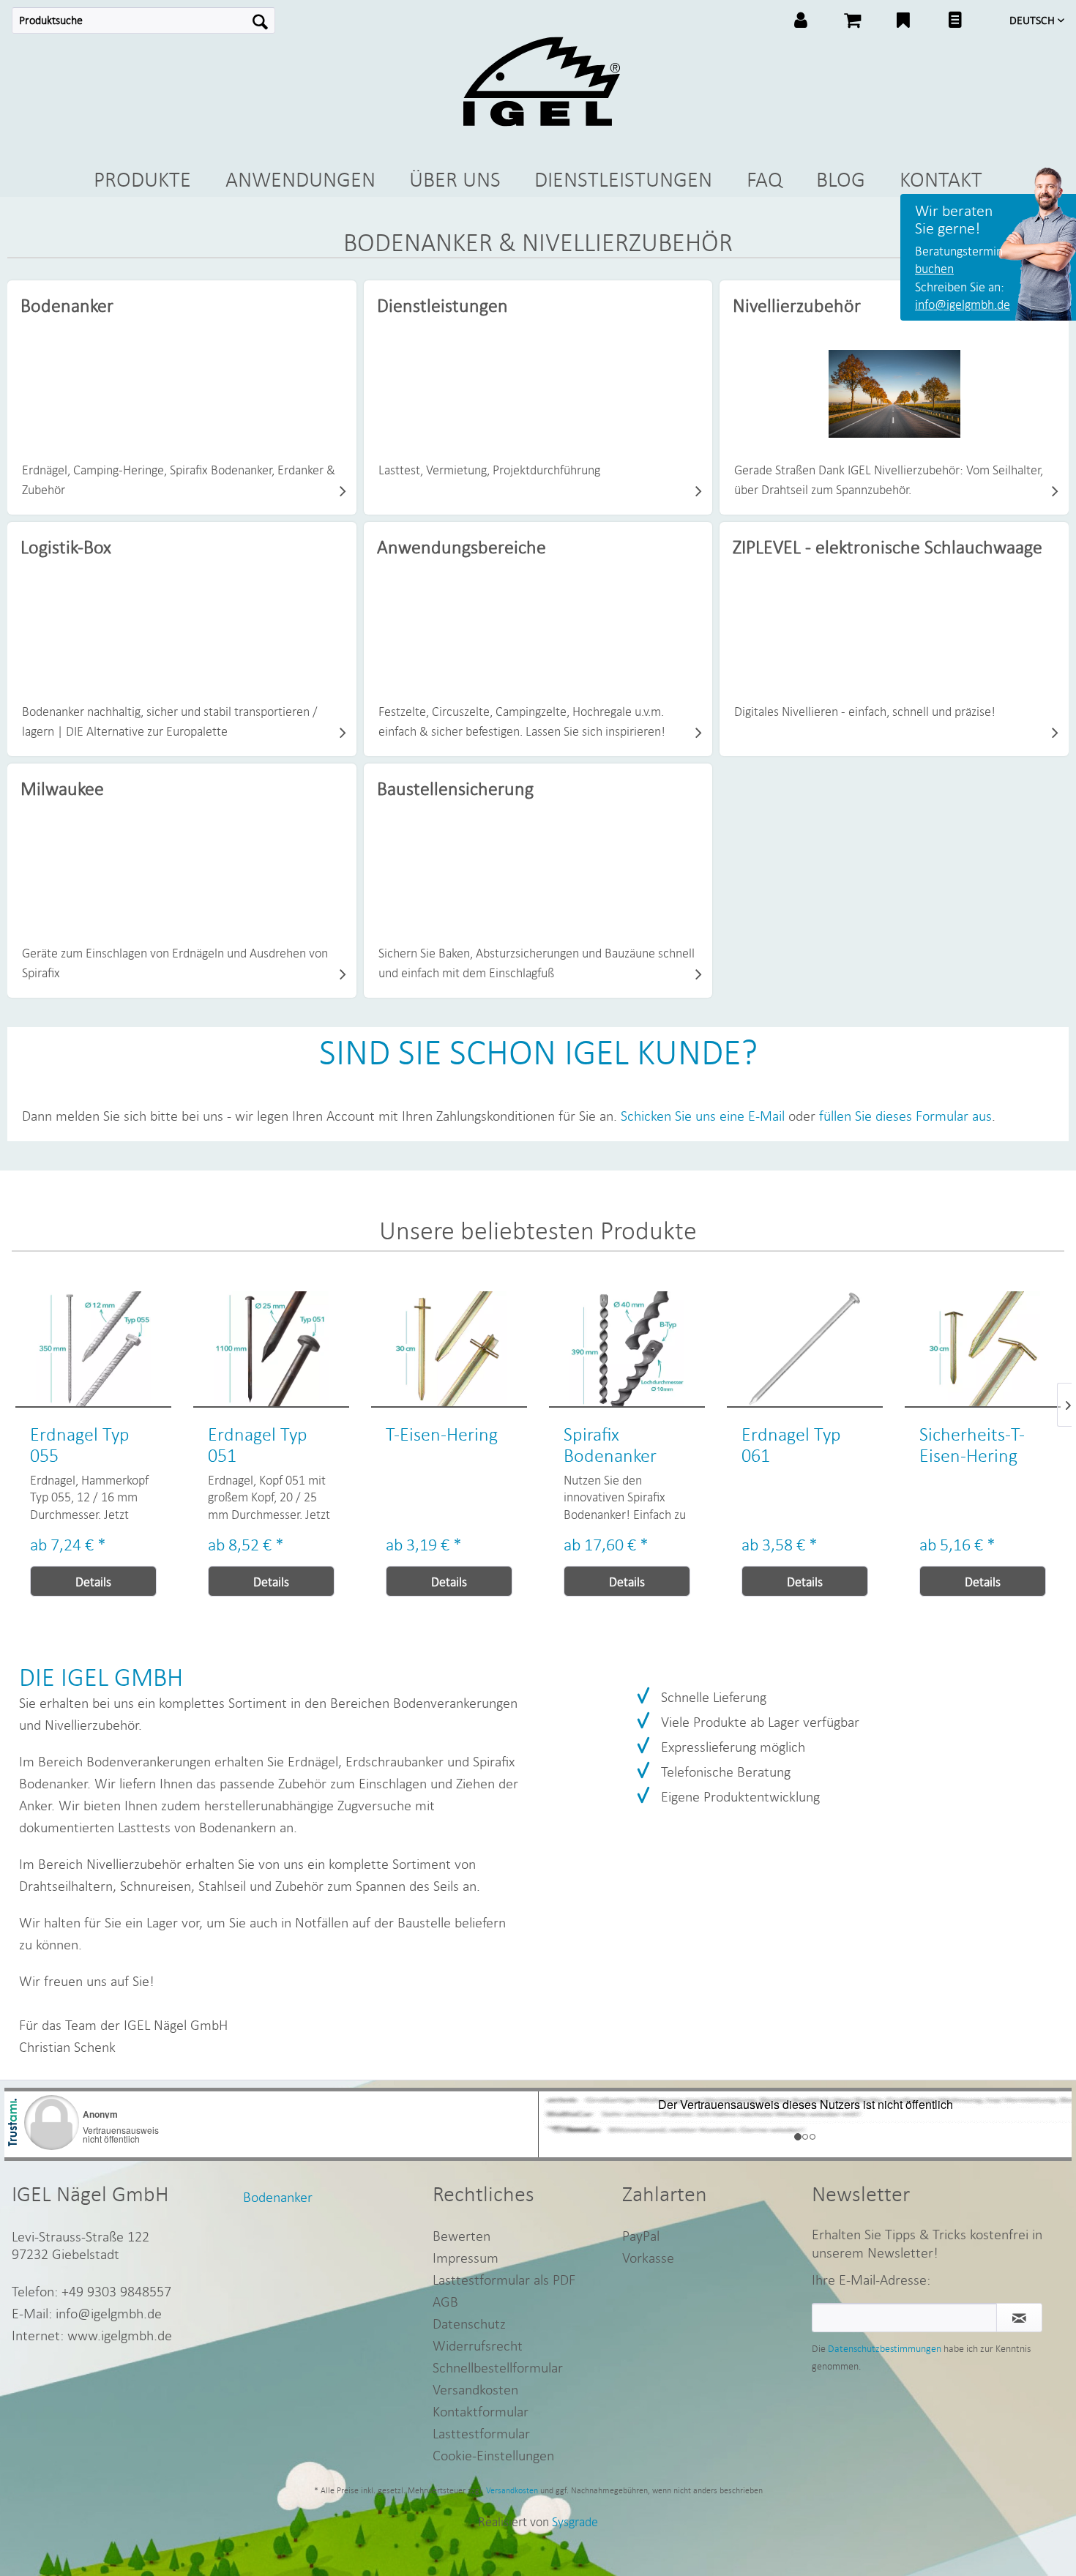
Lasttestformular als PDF (504, 2279)
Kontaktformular (481, 2411)
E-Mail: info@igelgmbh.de (87, 2313)
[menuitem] (143, 20)
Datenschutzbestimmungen (885, 2348)
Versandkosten (475, 2389)
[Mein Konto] (801, 22)
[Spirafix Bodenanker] (449, 1349)
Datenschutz (469, 2323)
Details (93, 1582)
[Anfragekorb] (954, 22)
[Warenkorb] (852, 22)
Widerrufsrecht (478, 2345)
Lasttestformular (481, 2433)
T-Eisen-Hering (264, 1434)
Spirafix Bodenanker (432, 1445)
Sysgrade (575, 2521)
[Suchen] (260, 20)
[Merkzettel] (903, 22)
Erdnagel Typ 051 (80, 1445)
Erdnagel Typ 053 (969, 1445)
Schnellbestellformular (498, 2367)
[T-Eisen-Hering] (271, 1349)
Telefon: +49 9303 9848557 (91, 2291)
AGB (445, 2301)
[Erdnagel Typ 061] (627, 1349)
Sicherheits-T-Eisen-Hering (794, 1445)
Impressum (466, 2257)
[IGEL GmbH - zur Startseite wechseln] (541, 82)
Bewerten (462, 2235)
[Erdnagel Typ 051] (93, 1349)
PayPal (641, 2235)
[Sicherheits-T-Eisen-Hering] (805, 1349)
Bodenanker (278, 2196)
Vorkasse (648, 2257)
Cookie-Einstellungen (493, 2455)
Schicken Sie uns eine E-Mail (703, 1115)
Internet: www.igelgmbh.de (92, 2335)
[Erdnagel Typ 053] (983, 1349)
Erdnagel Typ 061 (613, 1445)
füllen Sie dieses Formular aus (905, 1115)
